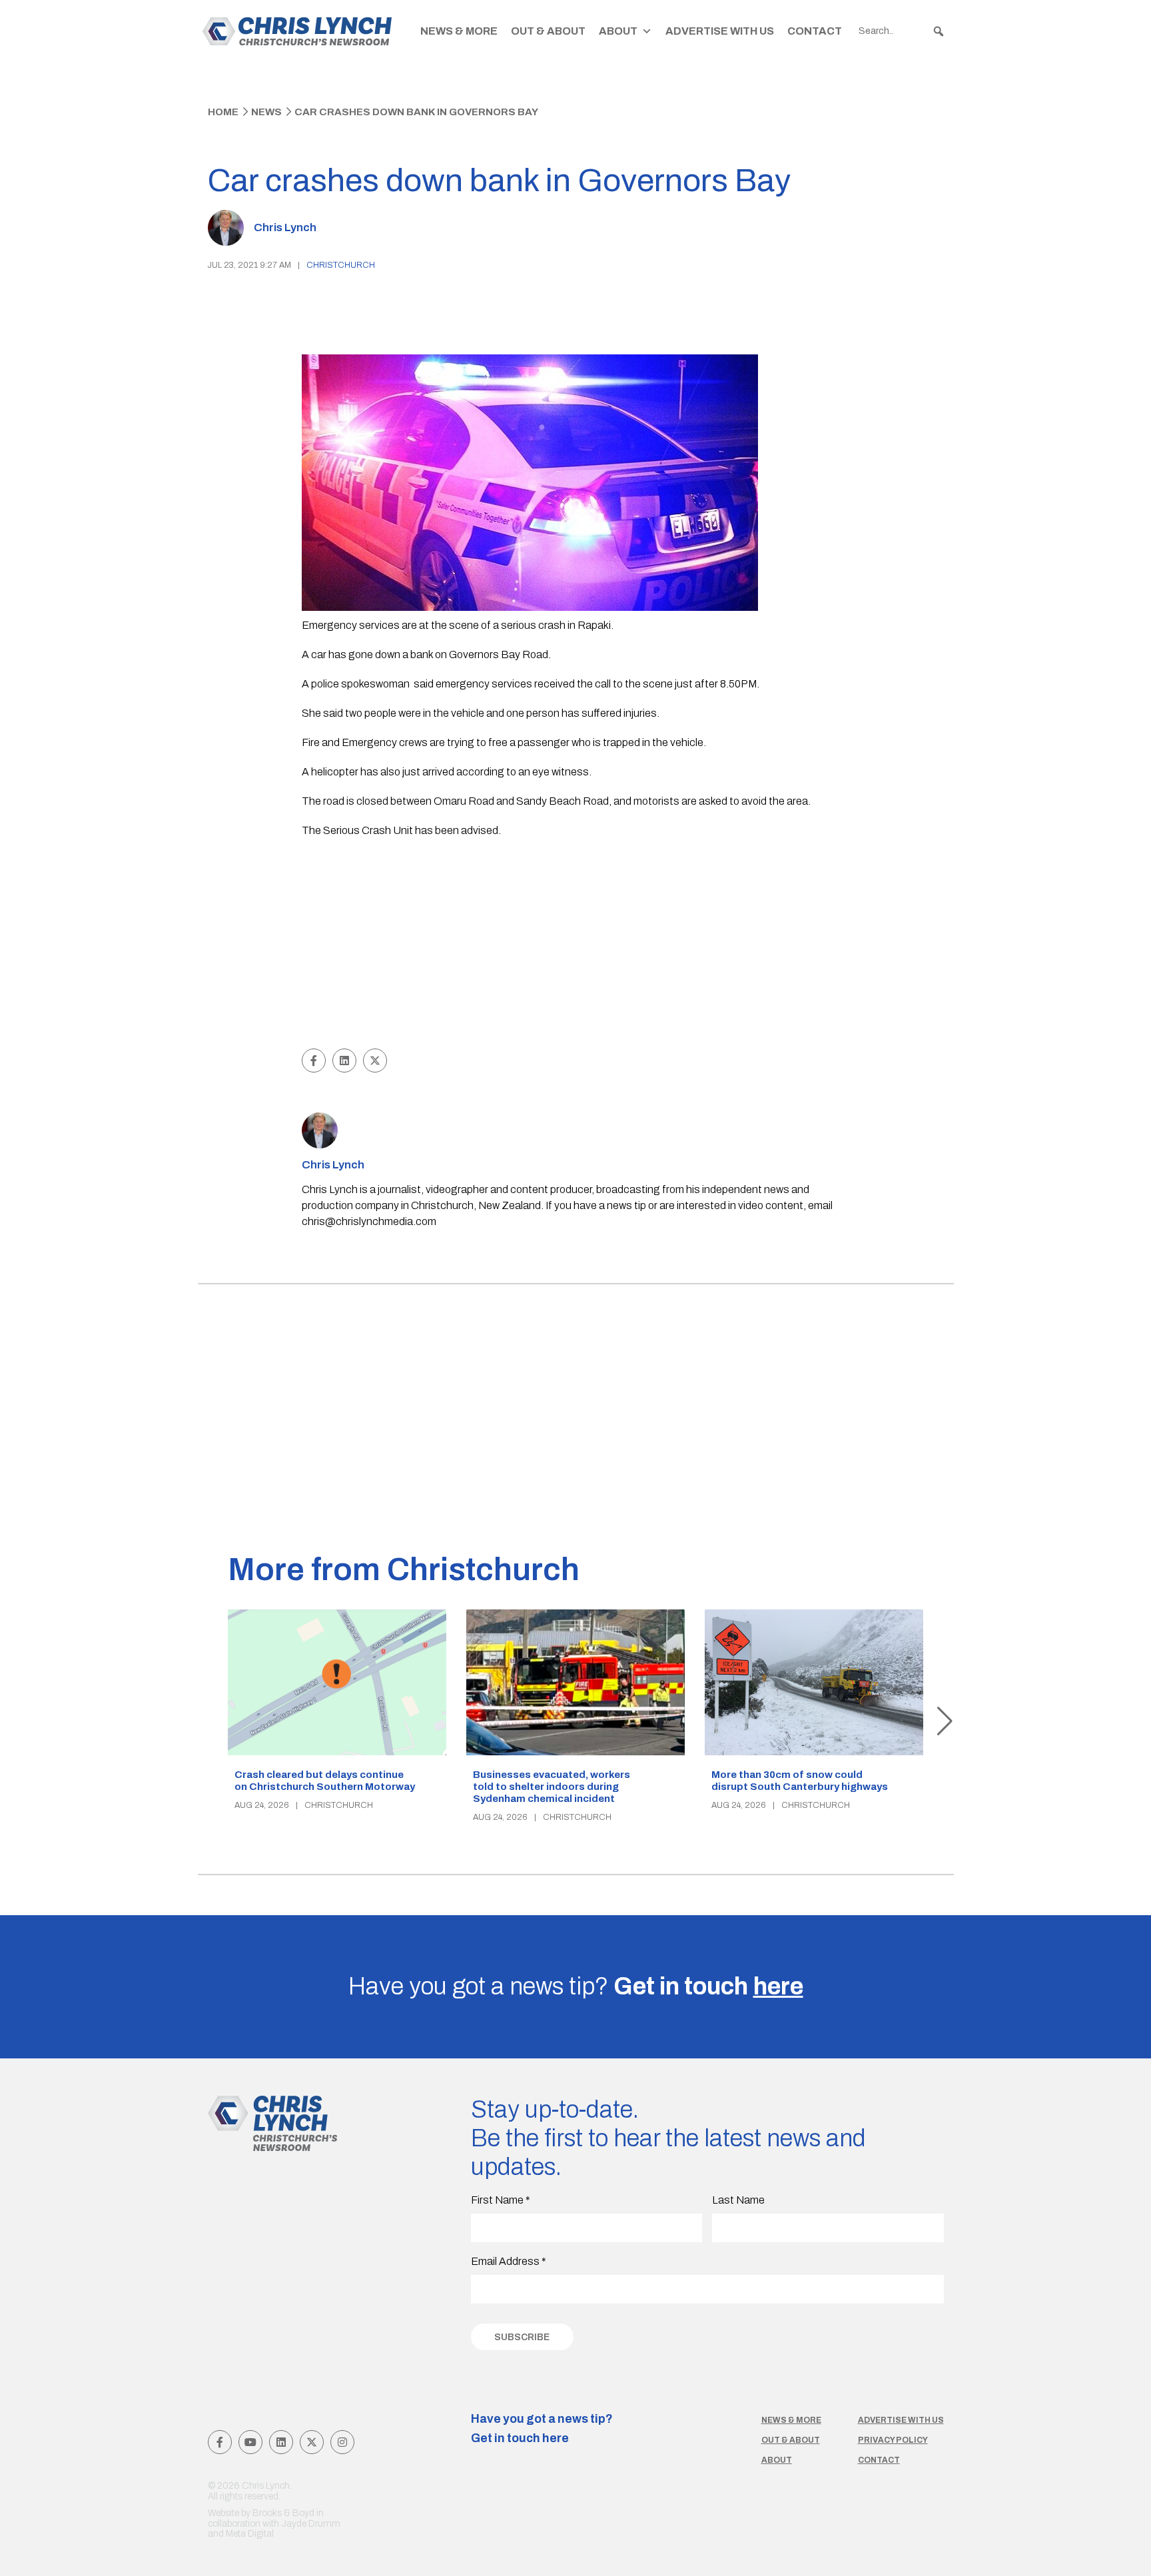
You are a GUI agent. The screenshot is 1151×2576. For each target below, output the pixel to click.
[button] (939, 31)
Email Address (509, 2261)
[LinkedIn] (281, 2442)
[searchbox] (902, 31)
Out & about (791, 2440)
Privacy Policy (893, 2440)
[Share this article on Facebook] (314, 1061)
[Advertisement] (576, 945)
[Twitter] (312, 2442)
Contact (815, 31)
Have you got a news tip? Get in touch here (542, 2429)
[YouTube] (250, 2442)
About (618, 31)
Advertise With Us (720, 31)
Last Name (738, 2200)
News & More (459, 31)
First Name (501, 2200)
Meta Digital (250, 2534)
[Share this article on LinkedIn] (344, 1061)
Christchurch (341, 265)
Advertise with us (901, 2420)
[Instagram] (342, 2442)
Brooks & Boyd (283, 2513)
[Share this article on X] (375, 1061)
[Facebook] (220, 2442)
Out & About (548, 31)
